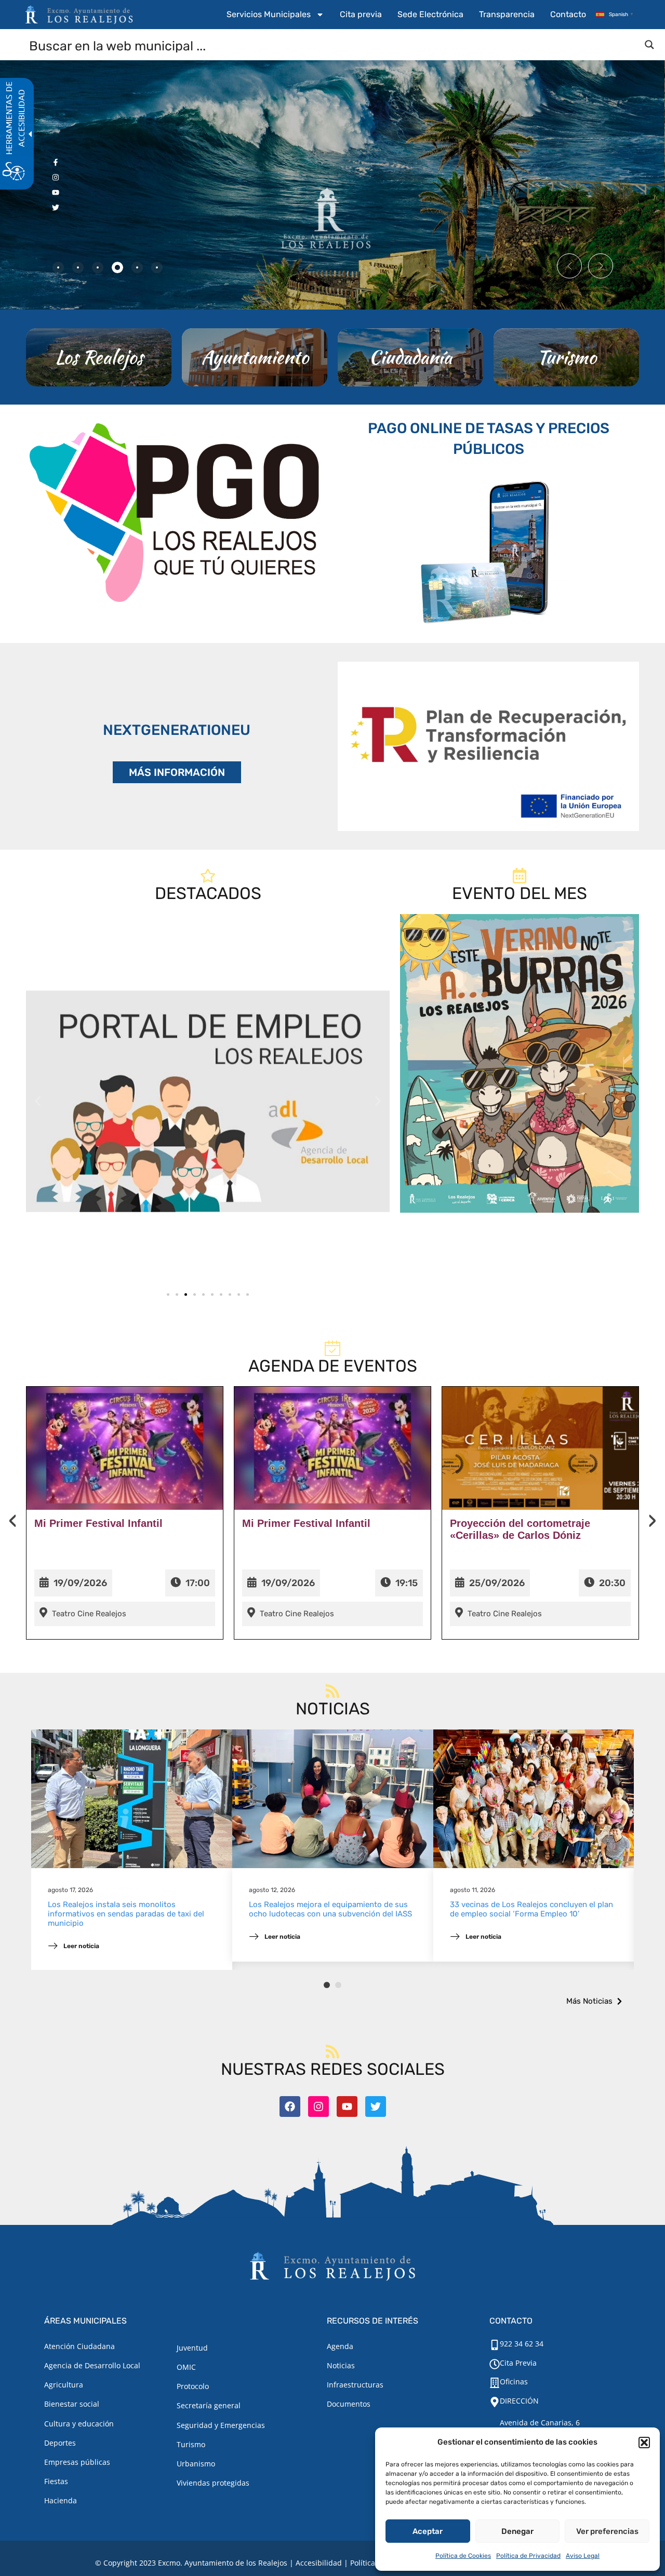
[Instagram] (318, 2107)
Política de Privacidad (528, 2556)
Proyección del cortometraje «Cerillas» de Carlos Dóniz (520, 1529)
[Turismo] (566, 357)
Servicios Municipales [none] (269, 14)
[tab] (58, 267)
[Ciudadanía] (410, 357)
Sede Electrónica (430, 14)
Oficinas (514, 2382)
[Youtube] (347, 2107)
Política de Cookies (463, 2556)
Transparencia (507, 14)
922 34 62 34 (522, 2344)
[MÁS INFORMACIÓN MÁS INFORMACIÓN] (488, 746)
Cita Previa (518, 2363)
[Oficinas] (495, 2383)
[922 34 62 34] (495, 2345)
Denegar (517, 2531)
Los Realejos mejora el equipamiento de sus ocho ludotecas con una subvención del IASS (330, 1909)
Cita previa (361, 14)
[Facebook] (290, 2107)
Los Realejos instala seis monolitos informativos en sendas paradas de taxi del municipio (126, 1914)
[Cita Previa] (495, 2364)
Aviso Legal (583, 2556)
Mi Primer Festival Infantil (98, 1523)
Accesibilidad (319, 2563)
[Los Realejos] (99, 357)
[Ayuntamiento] (255, 357)
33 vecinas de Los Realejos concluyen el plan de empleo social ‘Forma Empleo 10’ (531, 1909)
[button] (644, 2443)
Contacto (568, 14)
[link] (208, 1101)
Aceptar (428, 2531)
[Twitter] (376, 2107)
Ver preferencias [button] (607, 2531)
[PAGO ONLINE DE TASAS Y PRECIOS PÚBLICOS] (488, 550)
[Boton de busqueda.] (649, 45)
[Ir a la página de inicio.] (79, 15)
